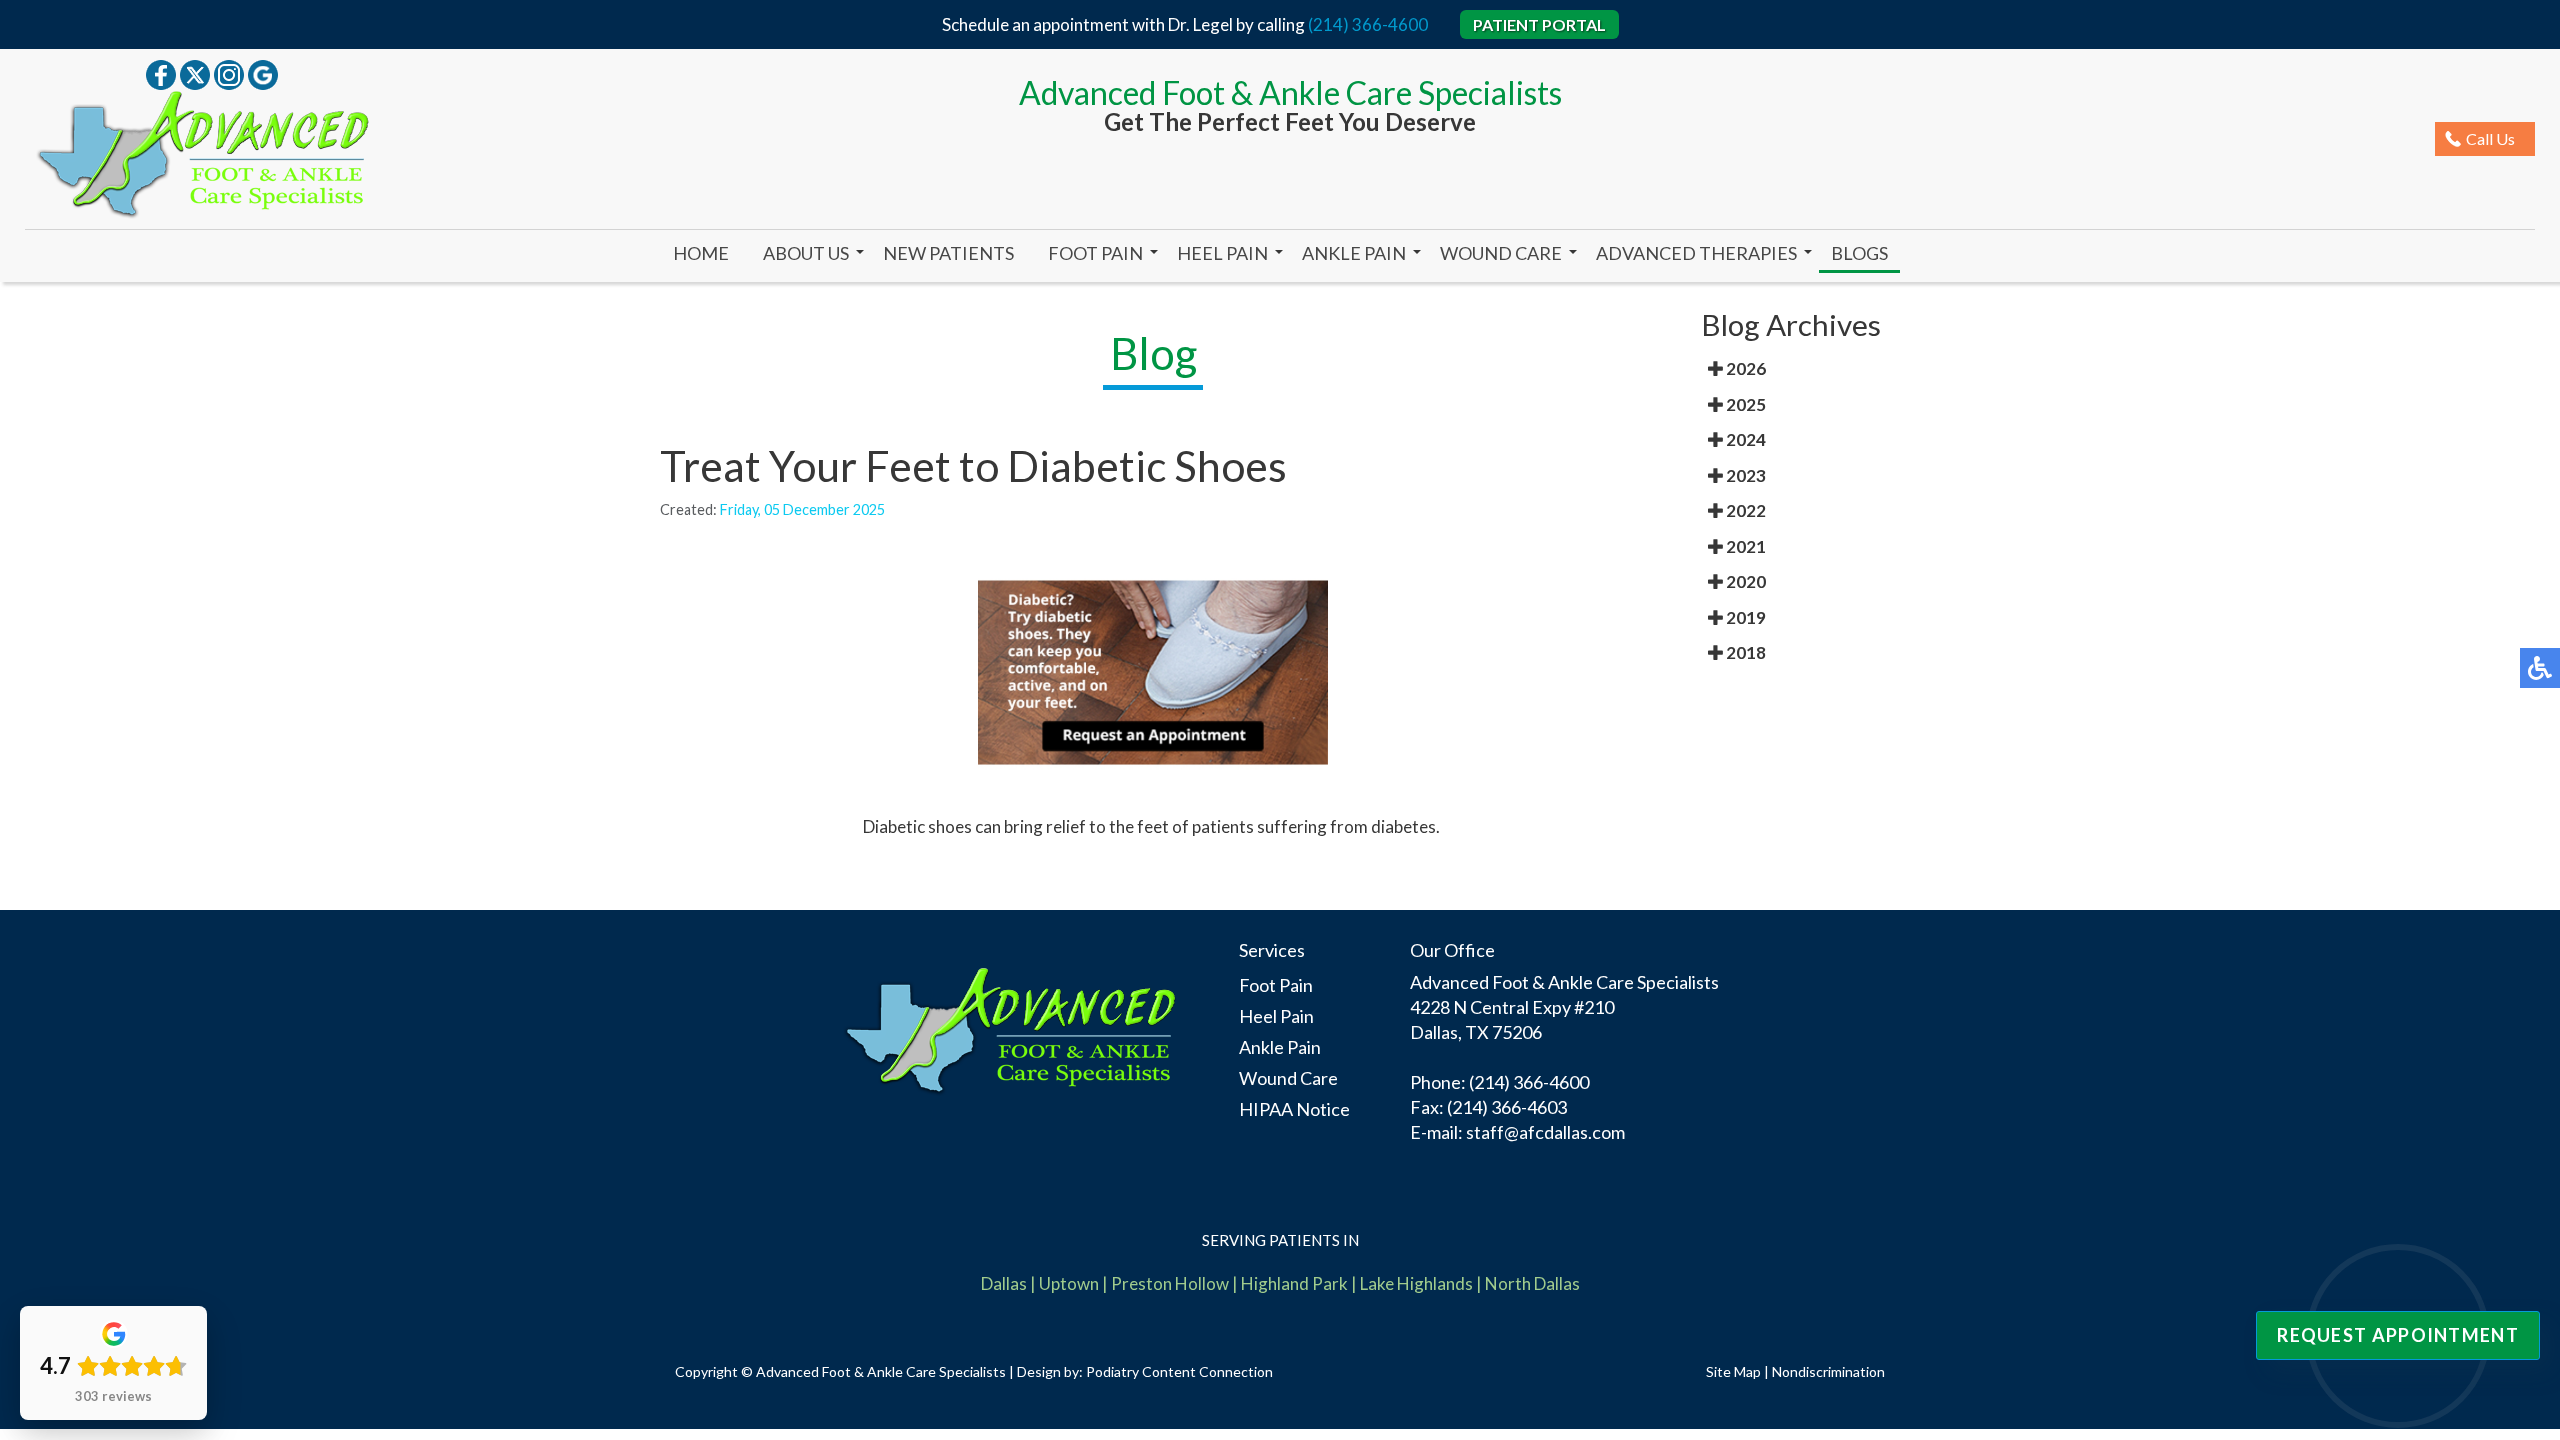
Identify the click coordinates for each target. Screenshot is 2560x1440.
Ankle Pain (1354, 253)
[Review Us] (263, 72)
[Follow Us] (195, 72)
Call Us (2490, 138)
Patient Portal (1539, 24)
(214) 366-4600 (1368, 24)
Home (701, 253)
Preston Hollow (1170, 1283)
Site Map (1733, 1371)
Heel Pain (1222, 253)
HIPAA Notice (1294, 1109)
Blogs (1859, 253)
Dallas (1004, 1283)
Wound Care (1501, 253)
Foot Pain (1095, 253)
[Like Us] (161, 72)
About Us (806, 253)
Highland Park (1294, 1283)
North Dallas (1532, 1283)
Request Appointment (2398, 1335)
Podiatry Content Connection (1179, 1371)
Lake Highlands (1416, 1283)
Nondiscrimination (1828, 1371)
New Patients (948, 253)
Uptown (1069, 1283)
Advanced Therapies (1696, 253)
